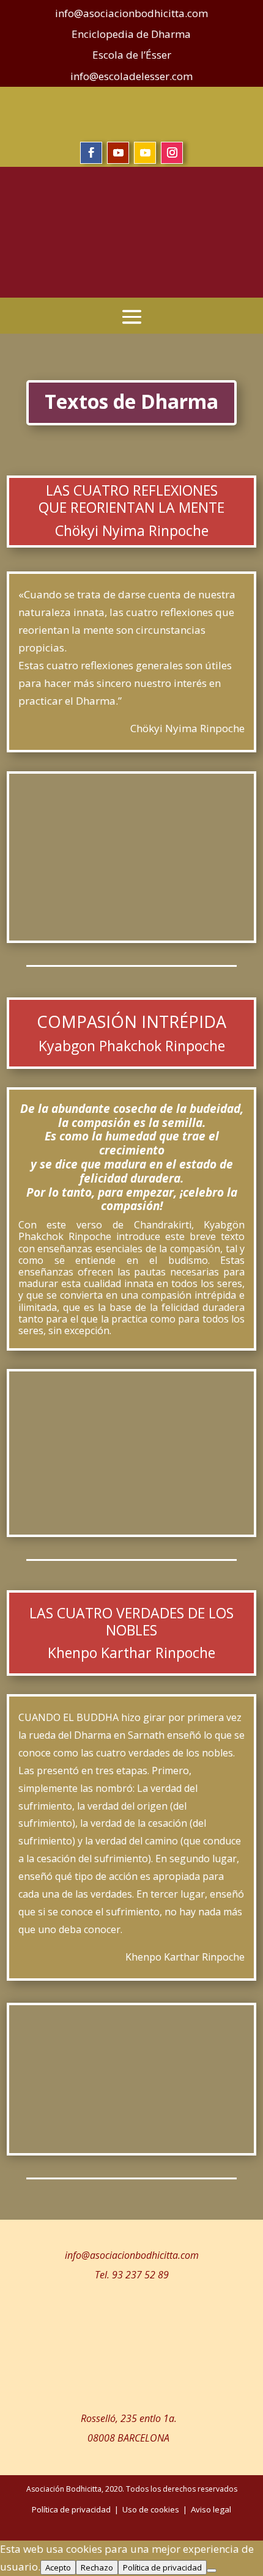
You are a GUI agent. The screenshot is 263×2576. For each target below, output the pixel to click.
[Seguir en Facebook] (91, 153)
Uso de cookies (151, 2509)
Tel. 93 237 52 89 (132, 2275)
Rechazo (97, 2567)
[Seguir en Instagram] (172, 153)
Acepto (58, 2567)
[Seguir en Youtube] (118, 153)
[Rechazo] (212, 2570)
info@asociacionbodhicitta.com (132, 2255)
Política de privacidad (162, 2567)
